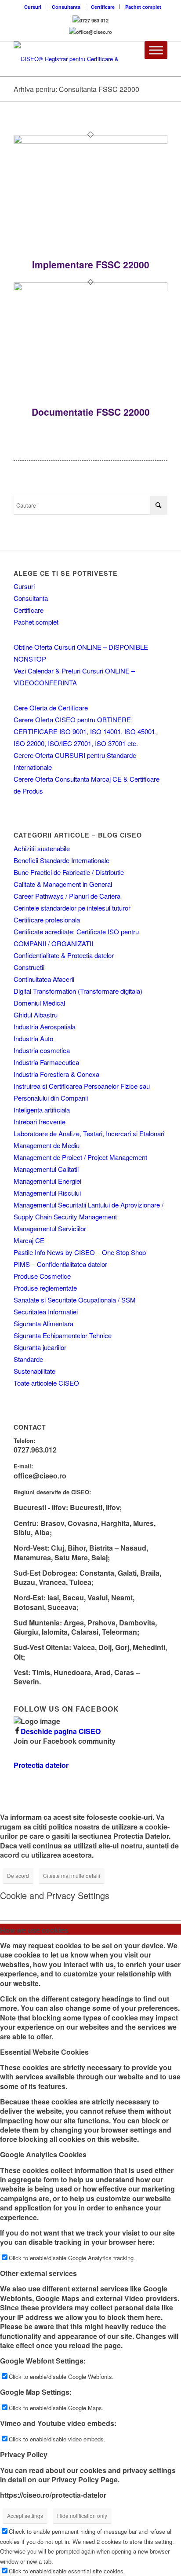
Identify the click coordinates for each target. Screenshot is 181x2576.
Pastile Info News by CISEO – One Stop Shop (80, 1252)
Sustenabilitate (34, 1371)
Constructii (29, 967)
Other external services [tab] (38, 2273)
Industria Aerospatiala (45, 1026)
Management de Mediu (47, 1145)
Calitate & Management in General (63, 884)
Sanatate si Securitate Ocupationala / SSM (75, 1300)
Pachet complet (143, 7)
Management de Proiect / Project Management (80, 1157)
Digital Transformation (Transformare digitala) (78, 991)
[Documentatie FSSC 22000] (90, 289)
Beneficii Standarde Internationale (62, 860)
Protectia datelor (41, 1765)
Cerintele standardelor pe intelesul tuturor (72, 908)
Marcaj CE (29, 1240)
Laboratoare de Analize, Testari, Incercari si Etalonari (89, 1133)
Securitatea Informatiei (46, 1312)
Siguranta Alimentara (43, 1323)
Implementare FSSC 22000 (91, 264)
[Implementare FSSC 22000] (90, 141)
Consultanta (66, 7)
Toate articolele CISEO (46, 1383)
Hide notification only (82, 2516)
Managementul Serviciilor (50, 1228)
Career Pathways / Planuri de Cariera (67, 896)
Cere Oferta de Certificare (51, 708)
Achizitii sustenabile (42, 848)
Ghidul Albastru (36, 1015)
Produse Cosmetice (42, 1276)
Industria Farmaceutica (46, 1062)
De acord (18, 1875)
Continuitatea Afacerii (44, 979)
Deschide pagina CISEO (61, 1731)
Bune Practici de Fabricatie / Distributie (69, 872)
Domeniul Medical (39, 1003)
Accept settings (25, 2516)
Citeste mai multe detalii (72, 1875)
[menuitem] (33, 7)
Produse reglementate (45, 1288)
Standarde (28, 1359)
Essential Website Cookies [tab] (44, 2052)
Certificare (103, 7)
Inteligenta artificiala (42, 1110)
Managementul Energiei (47, 1181)
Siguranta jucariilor (40, 1347)
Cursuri (33, 7)
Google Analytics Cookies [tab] (43, 2154)
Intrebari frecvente (40, 1122)
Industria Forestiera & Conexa (56, 1074)
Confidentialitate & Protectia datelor (64, 955)
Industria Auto (33, 1038)
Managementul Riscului (47, 1193)
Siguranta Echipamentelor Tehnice (63, 1335)
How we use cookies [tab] (34, 1930)
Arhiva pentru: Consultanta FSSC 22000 (76, 89)
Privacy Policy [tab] (24, 2454)
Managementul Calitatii (46, 1169)
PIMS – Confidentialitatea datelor (60, 1264)
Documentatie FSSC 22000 (91, 412)
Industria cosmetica (42, 1050)
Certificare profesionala (47, 920)
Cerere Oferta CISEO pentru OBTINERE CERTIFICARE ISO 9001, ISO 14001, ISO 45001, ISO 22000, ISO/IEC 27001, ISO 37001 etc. (85, 731)
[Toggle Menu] (156, 50)
